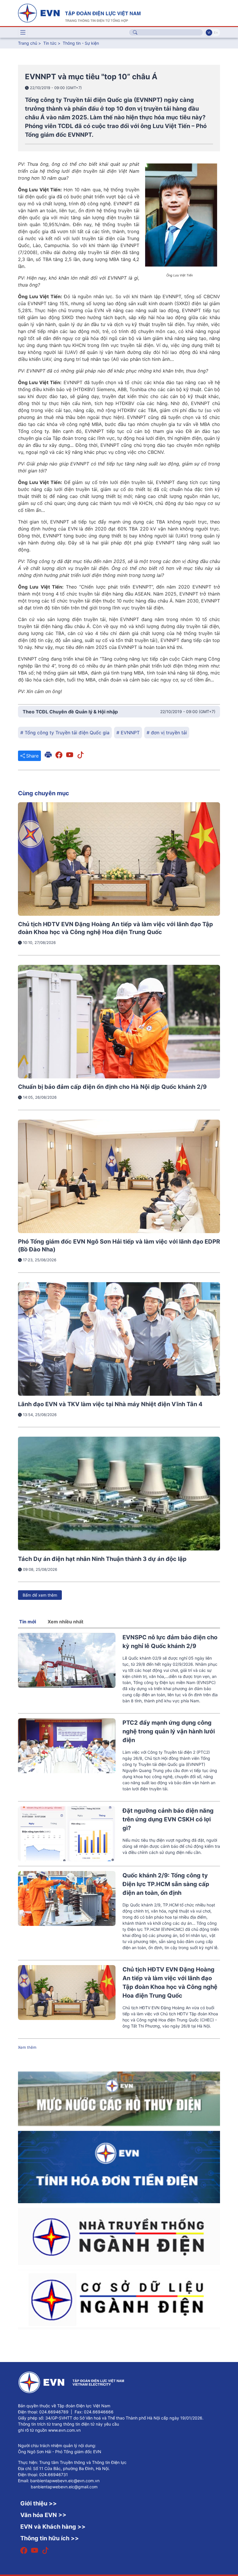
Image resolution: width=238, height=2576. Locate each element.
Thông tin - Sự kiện (81, 43)
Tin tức (51, 43)
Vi (209, 33)
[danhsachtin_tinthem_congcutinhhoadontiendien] (119, 2167)
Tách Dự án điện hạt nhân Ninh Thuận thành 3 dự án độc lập (102, 1559)
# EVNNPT (128, 733)
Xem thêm (27, 2047)
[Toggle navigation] (23, 33)
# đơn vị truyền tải (167, 733)
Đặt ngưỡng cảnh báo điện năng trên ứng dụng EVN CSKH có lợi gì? (168, 1819)
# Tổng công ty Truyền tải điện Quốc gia (65, 733)
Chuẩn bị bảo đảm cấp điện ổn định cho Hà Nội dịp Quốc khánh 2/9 (112, 1087)
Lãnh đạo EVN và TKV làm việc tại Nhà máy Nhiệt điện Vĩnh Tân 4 (110, 1404)
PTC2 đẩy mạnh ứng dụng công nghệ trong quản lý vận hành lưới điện (169, 1731)
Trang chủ (28, 43)
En (216, 33)
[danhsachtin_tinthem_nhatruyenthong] (119, 2236)
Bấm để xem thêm (40, 1595)
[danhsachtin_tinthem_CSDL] (119, 2299)
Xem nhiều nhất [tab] (65, 1622)
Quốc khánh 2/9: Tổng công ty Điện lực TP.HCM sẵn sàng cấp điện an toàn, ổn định (166, 1884)
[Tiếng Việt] (79, 12)
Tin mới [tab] (28, 1622)
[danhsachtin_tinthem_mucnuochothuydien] (119, 2098)
